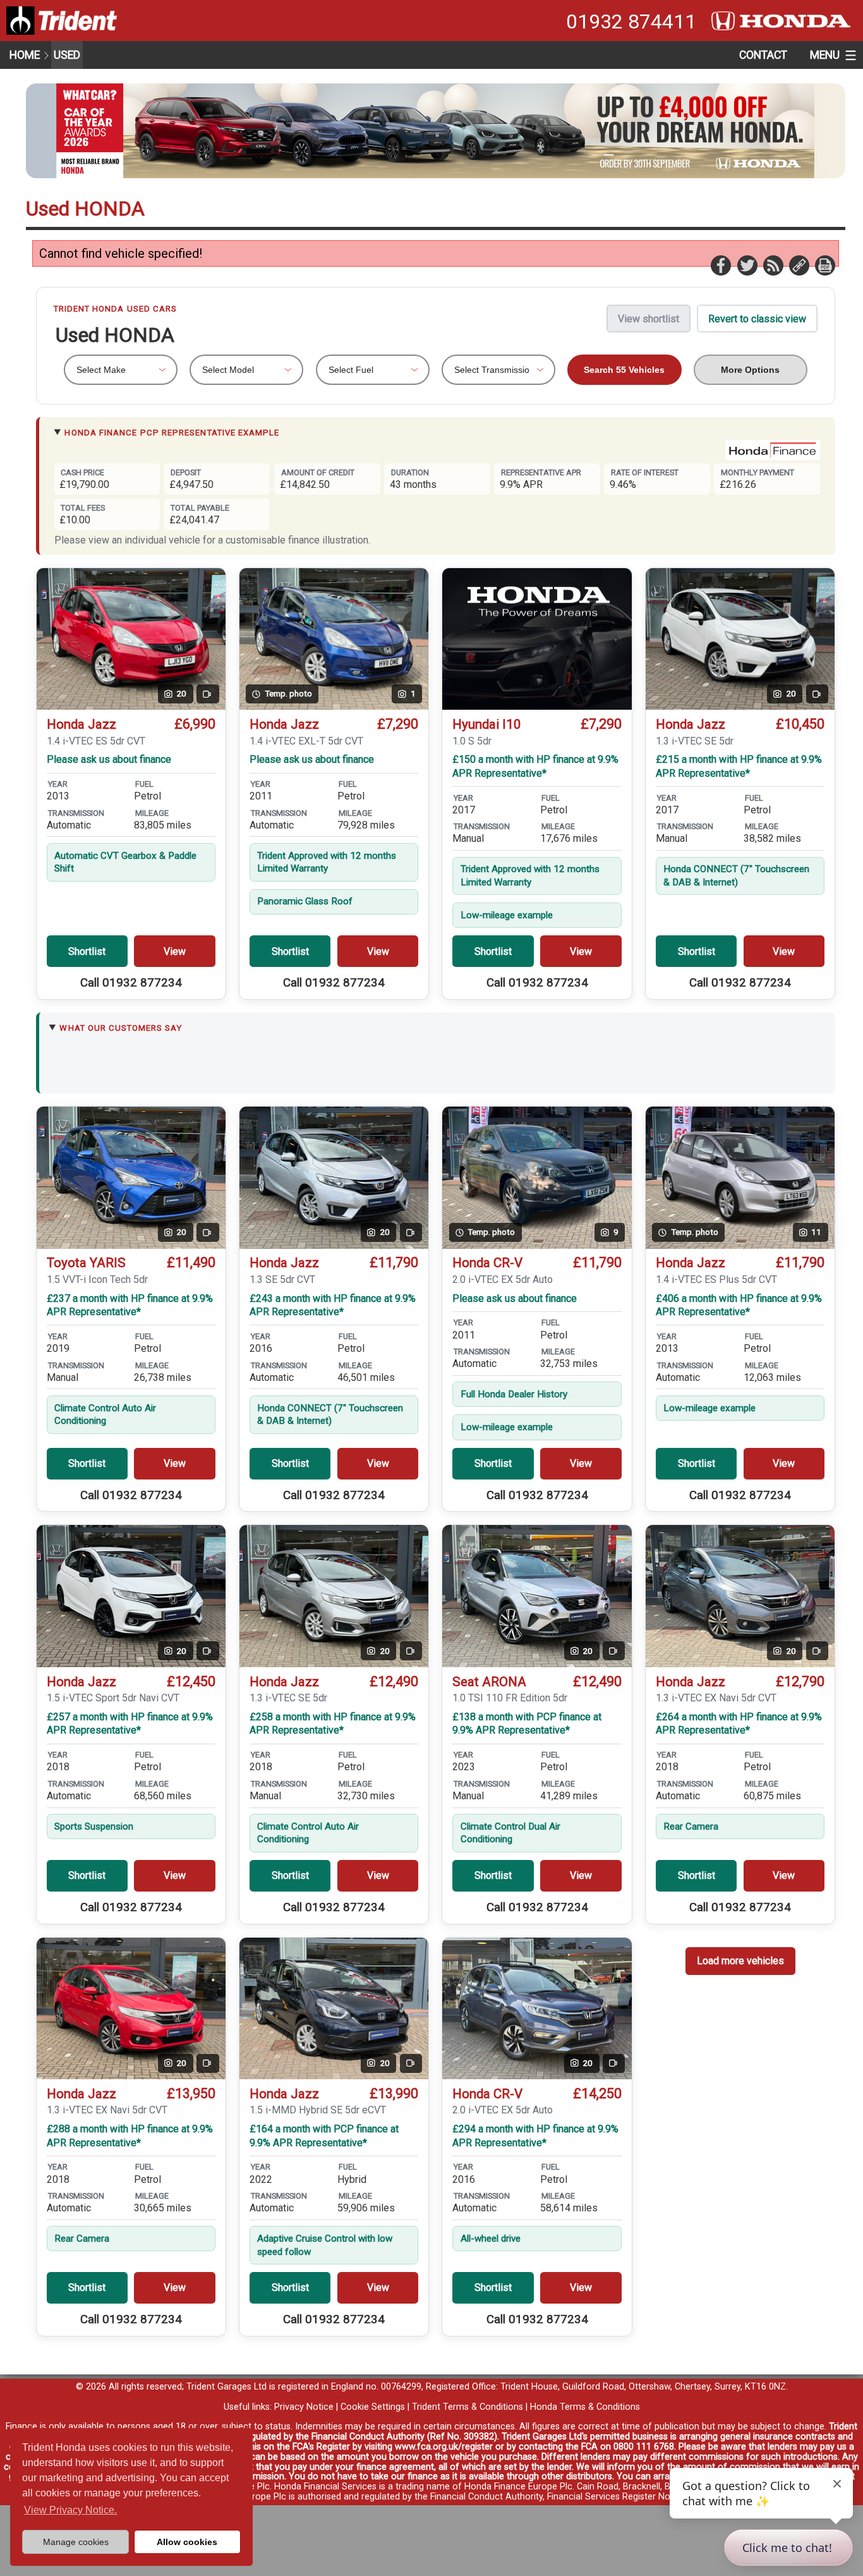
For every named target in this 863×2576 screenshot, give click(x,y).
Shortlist (87, 951)
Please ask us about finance (109, 759)
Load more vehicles (740, 1961)
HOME (25, 55)
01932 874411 (631, 21)
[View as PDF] (824, 265)
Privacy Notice (304, 2407)
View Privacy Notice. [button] (70, 2510)
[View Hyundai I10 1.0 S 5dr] (537, 639)
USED (67, 55)
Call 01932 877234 (131, 983)
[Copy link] (799, 265)
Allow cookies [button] (187, 2542)
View (175, 951)
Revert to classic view (757, 319)
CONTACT (763, 55)
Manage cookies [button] (76, 2542)
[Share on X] (747, 265)
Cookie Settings (373, 2407)
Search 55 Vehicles (624, 370)
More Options (750, 370)
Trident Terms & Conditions (468, 2407)
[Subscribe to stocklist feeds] (773, 265)
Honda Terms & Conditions (585, 2407)
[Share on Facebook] (720, 265)
